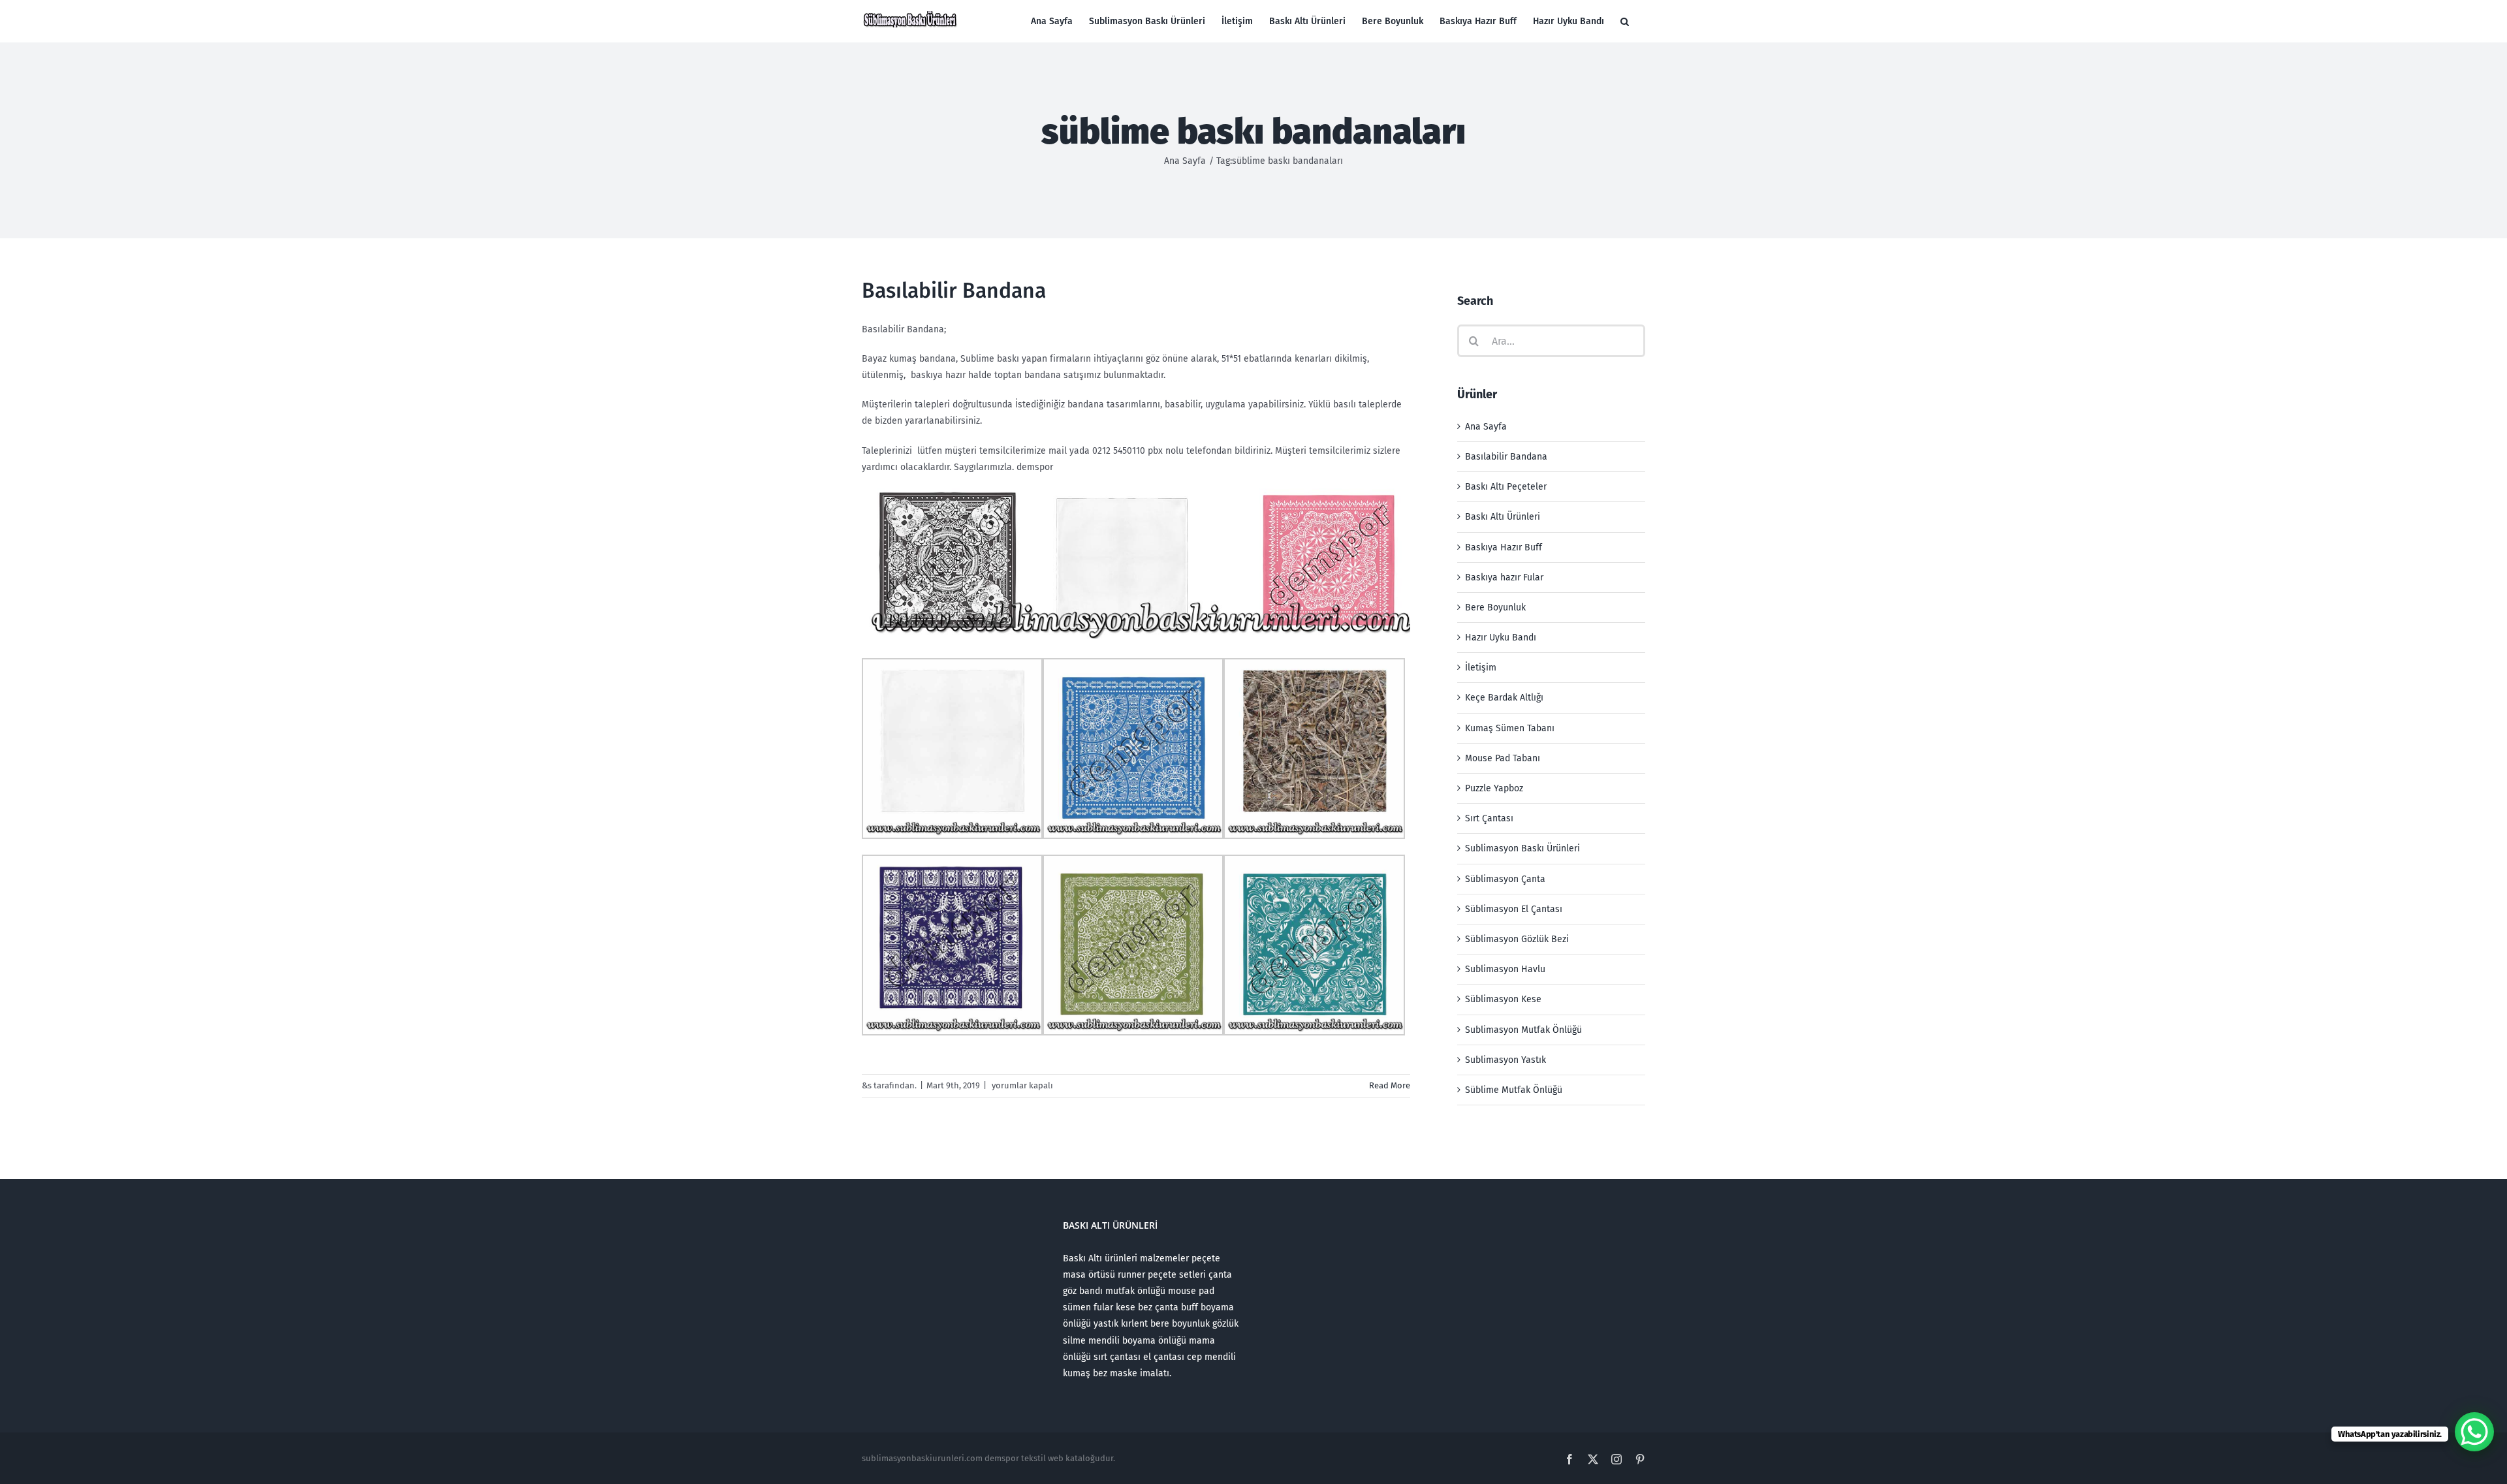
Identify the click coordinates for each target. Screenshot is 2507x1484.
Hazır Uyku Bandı (1501, 638)
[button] (1625, 21)
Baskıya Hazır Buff (1504, 547)
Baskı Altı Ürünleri (1503, 517)
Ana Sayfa (1486, 427)
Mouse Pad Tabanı (1503, 758)
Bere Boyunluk (1495, 608)
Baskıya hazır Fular (1504, 577)
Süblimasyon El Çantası (1514, 909)
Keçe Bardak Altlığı (1504, 698)
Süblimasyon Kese (1503, 999)
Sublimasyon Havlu (1505, 969)
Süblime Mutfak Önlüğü (1514, 1090)
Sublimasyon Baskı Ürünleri (1522, 848)
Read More (1390, 1085)
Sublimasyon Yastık (1506, 1060)
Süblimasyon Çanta (1505, 879)
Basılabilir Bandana (954, 291)
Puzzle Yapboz (1494, 788)
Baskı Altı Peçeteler (1506, 487)
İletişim (1481, 668)
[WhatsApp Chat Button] (2474, 1432)
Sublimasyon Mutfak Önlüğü (1523, 1030)
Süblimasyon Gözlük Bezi (1517, 939)
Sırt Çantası (1489, 818)
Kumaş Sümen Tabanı (1510, 728)
